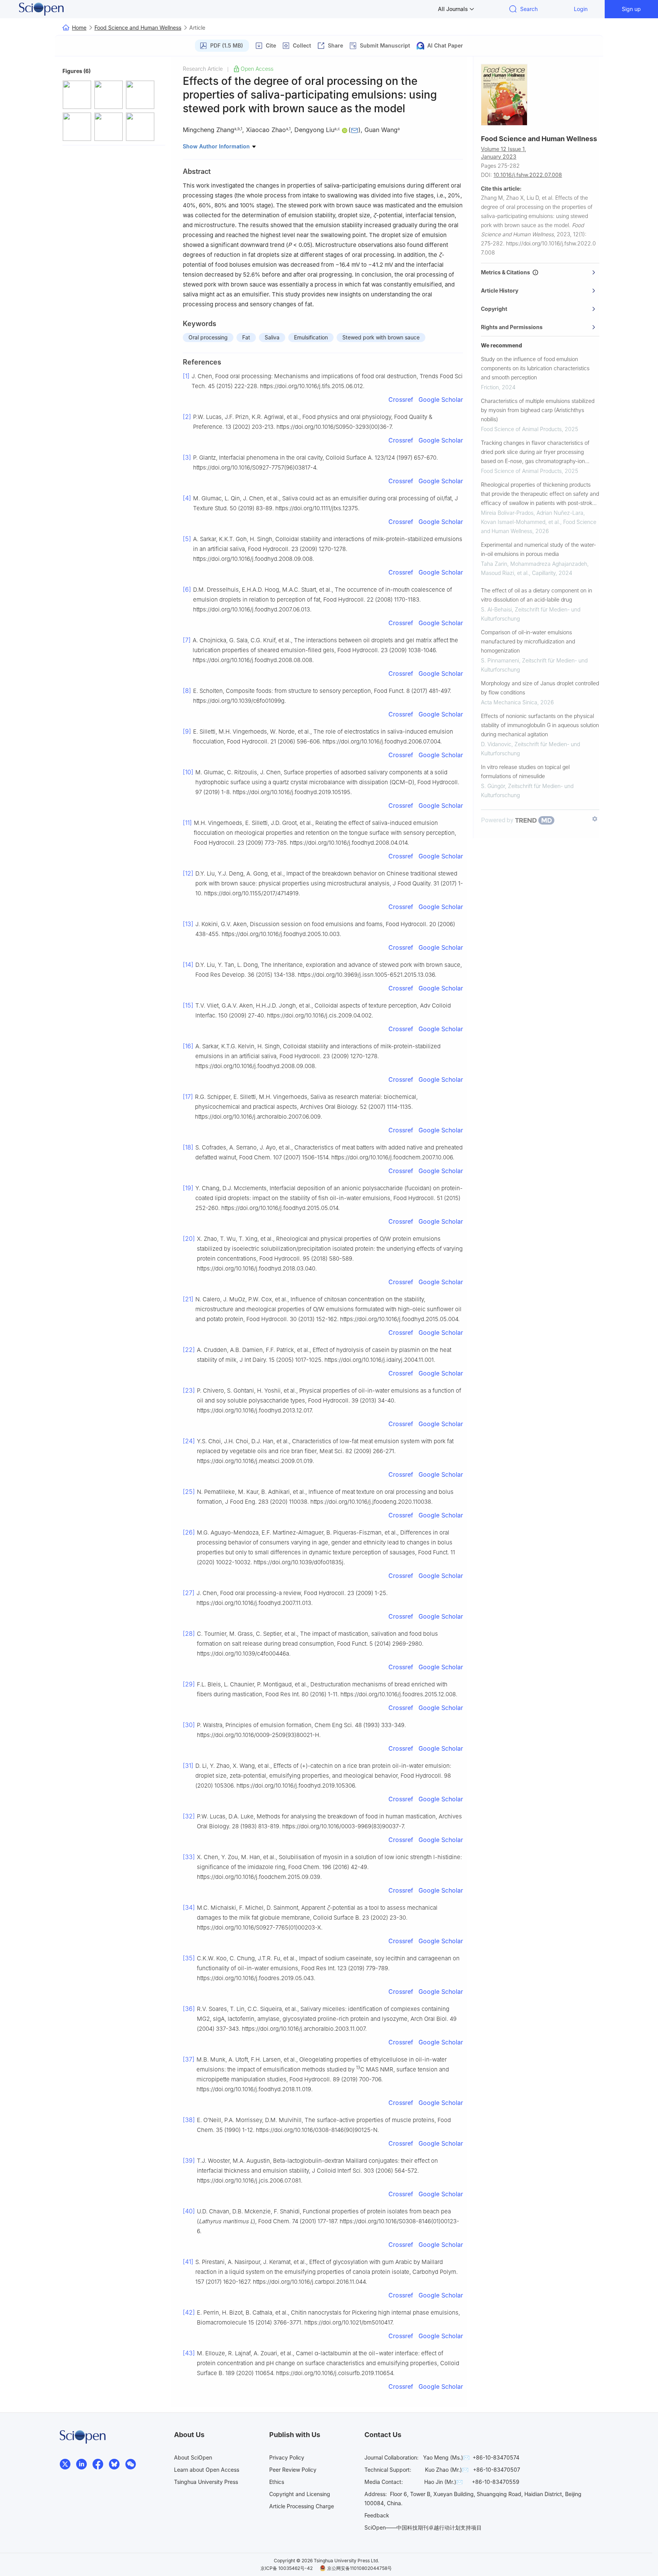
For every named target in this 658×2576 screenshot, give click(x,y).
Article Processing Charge (302, 2506)
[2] (187, 417)
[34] (189, 1907)
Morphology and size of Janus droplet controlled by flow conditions (540, 688)
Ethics (277, 2482)
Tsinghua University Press (206, 2482)
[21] (188, 1299)
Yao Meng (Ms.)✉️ (446, 2457)
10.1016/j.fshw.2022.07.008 (528, 175)
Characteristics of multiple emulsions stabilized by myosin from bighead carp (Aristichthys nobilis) (538, 410)
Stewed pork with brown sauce (381, 337)
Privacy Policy (287, 2457)
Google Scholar (441, 400)
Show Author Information (217, 146)
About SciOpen (193, 2457)
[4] (187, 498)
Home (79, 28)
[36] (189, 2009)
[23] (189, 1390)
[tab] (540, 272)
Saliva (272, 337)
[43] (189, 2353)
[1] (186, 376)
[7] (187, 640)
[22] (189, 1350)
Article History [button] (500, 291)
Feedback (377, 2515)
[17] (188, 1097)
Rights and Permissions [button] (512, 327)
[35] (189, 1958)
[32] (189, 1816)
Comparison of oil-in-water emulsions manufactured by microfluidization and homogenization (528, 641)
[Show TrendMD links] (595, 819)
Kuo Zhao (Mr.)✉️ (447, 2470)
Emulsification (311, 337)
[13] (188, 924)
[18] (188, 1147)
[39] (189, 2160)
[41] (188, 2262)
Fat (246, 337)
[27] (189, 1593)
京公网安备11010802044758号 (359, 2568)
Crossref (401, 400)
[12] (188, 873)
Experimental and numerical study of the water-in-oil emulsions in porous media (538, 549)
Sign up (631, 9)
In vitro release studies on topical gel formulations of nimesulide (525, 771)
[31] (188, 1766)
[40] (189, 2211)
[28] (189, 1633)
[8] (187, 691)
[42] (189, 2312)
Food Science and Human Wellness (138, 28)
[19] (188, 1188)
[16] (188, 1046)
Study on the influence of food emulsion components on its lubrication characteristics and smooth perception (535, 368)
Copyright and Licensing (300, 2494)
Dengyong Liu (314, 130)
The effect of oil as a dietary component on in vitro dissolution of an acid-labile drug (537, 595)
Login (581, 9)
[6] (187, 589)
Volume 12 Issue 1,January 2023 (504, 153)
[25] (189, 1492)
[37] (189, 2059)
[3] (187, 457)
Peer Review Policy (293, 2470)
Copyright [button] (494, 309)
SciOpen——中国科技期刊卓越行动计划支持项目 (423, 2527)
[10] (188, 772)
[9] (187, 731)
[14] (188, 965)
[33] (189, 1857)
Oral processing (208, 337)
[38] (189, 2120)
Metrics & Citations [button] (507, 272)
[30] (189, 1725)
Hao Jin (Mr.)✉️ (443, 2482)
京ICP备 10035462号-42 (287, 2568)
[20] (189, 1239)
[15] (188, 1005)
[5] (187, 539)
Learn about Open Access (207, 2470)
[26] (189, 1532)
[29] (189, 1684)
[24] (189, 1441)
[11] (187, 823)
